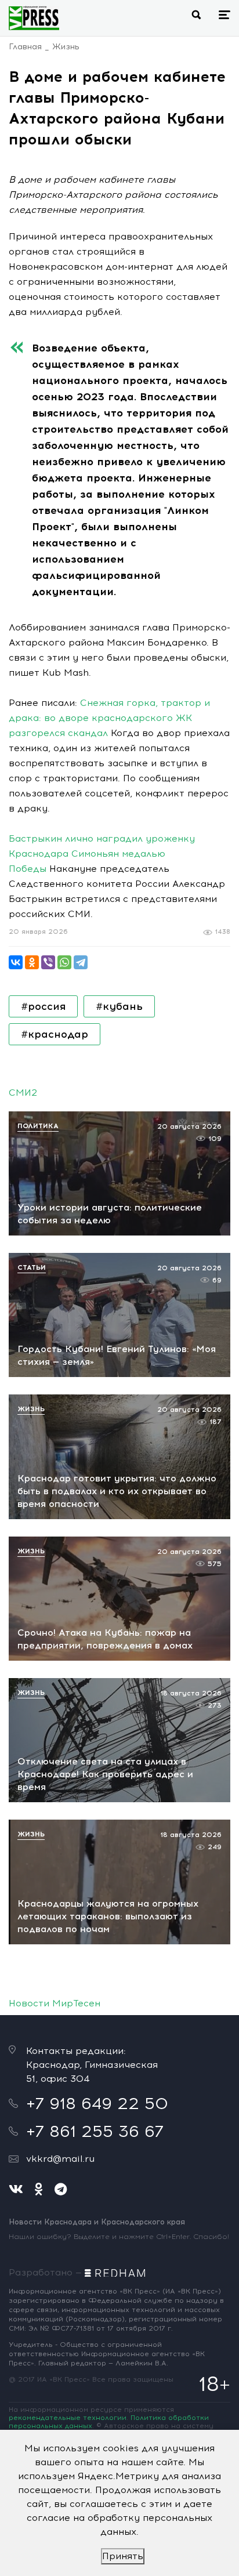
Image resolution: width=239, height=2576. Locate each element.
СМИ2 (23, 1093)
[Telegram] (81, 962)
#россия (43, 1006)
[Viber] (48, 962)
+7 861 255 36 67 (95, 2131)
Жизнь (66, 47)
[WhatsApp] (64, 962)
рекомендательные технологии (68, 2418)
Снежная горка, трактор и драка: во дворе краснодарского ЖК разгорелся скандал (109, 718)
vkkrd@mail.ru (60, 2159)
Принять (123, 2556)
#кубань (119, 1006)
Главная (25, 47)
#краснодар (55, 1034)
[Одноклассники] (32, 962)
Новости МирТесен (55, 2003)
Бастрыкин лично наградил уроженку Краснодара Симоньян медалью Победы (102, 854)
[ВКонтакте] (16, 962)
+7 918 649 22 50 (97, 2103)
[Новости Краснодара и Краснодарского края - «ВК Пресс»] (34, 18)
